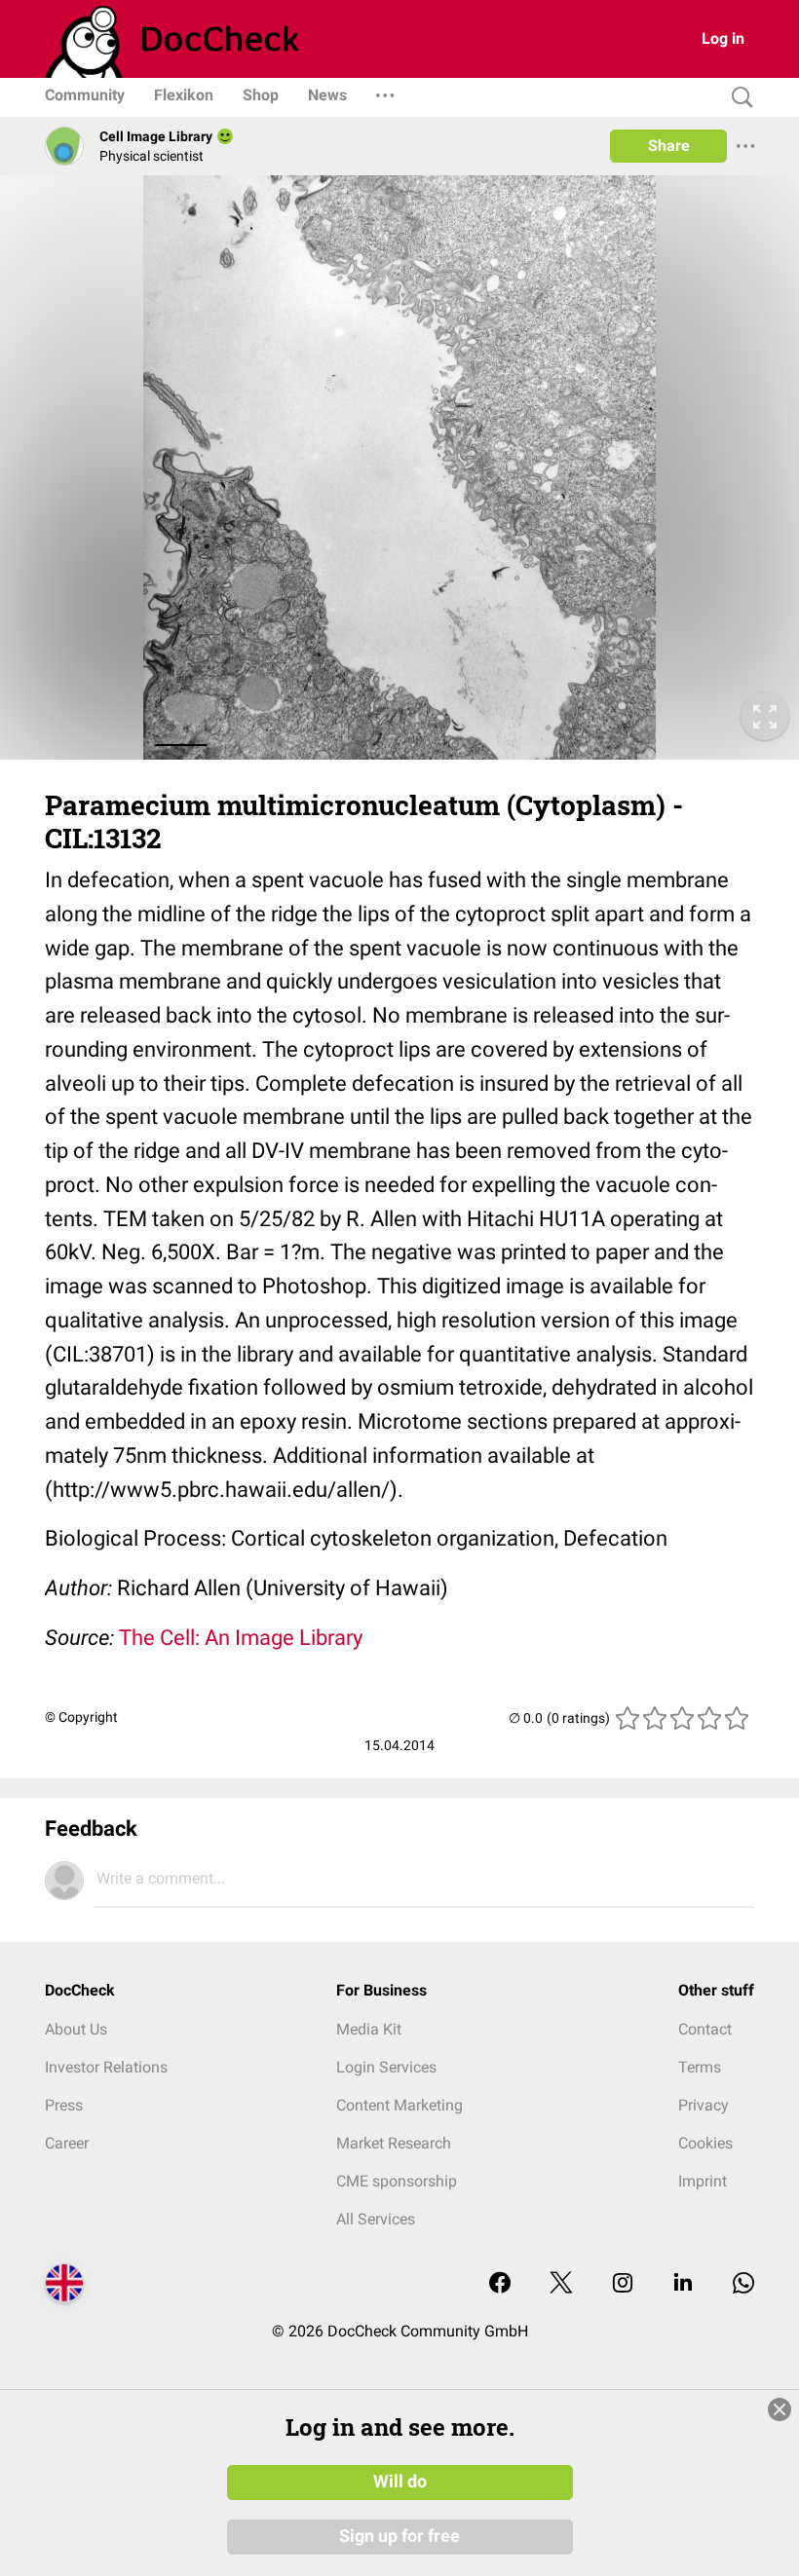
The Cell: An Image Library (241, 1638)
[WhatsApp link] (743, 2284)
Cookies (705, 2143)
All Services (376, 2219)
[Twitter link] (561, 2284)
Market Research (394, 2143)
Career (67, 2143)
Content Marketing (399, 2105)
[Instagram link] (623, 2284)
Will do (400, 2482)
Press (64, 2105)
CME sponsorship (397, 2181)
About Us (76, 2029)
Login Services (386, 2067)
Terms (700, 2067)
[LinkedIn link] (683, 2284)
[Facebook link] (500, 2284)
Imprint (703, 2181)
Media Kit (369, 2029)
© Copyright (81, 1717)
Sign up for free (399, 2536)
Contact (705, 2029)
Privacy (704, 2105)
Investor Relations (106, 2067)
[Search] (738, 98)
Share (669, 146)
